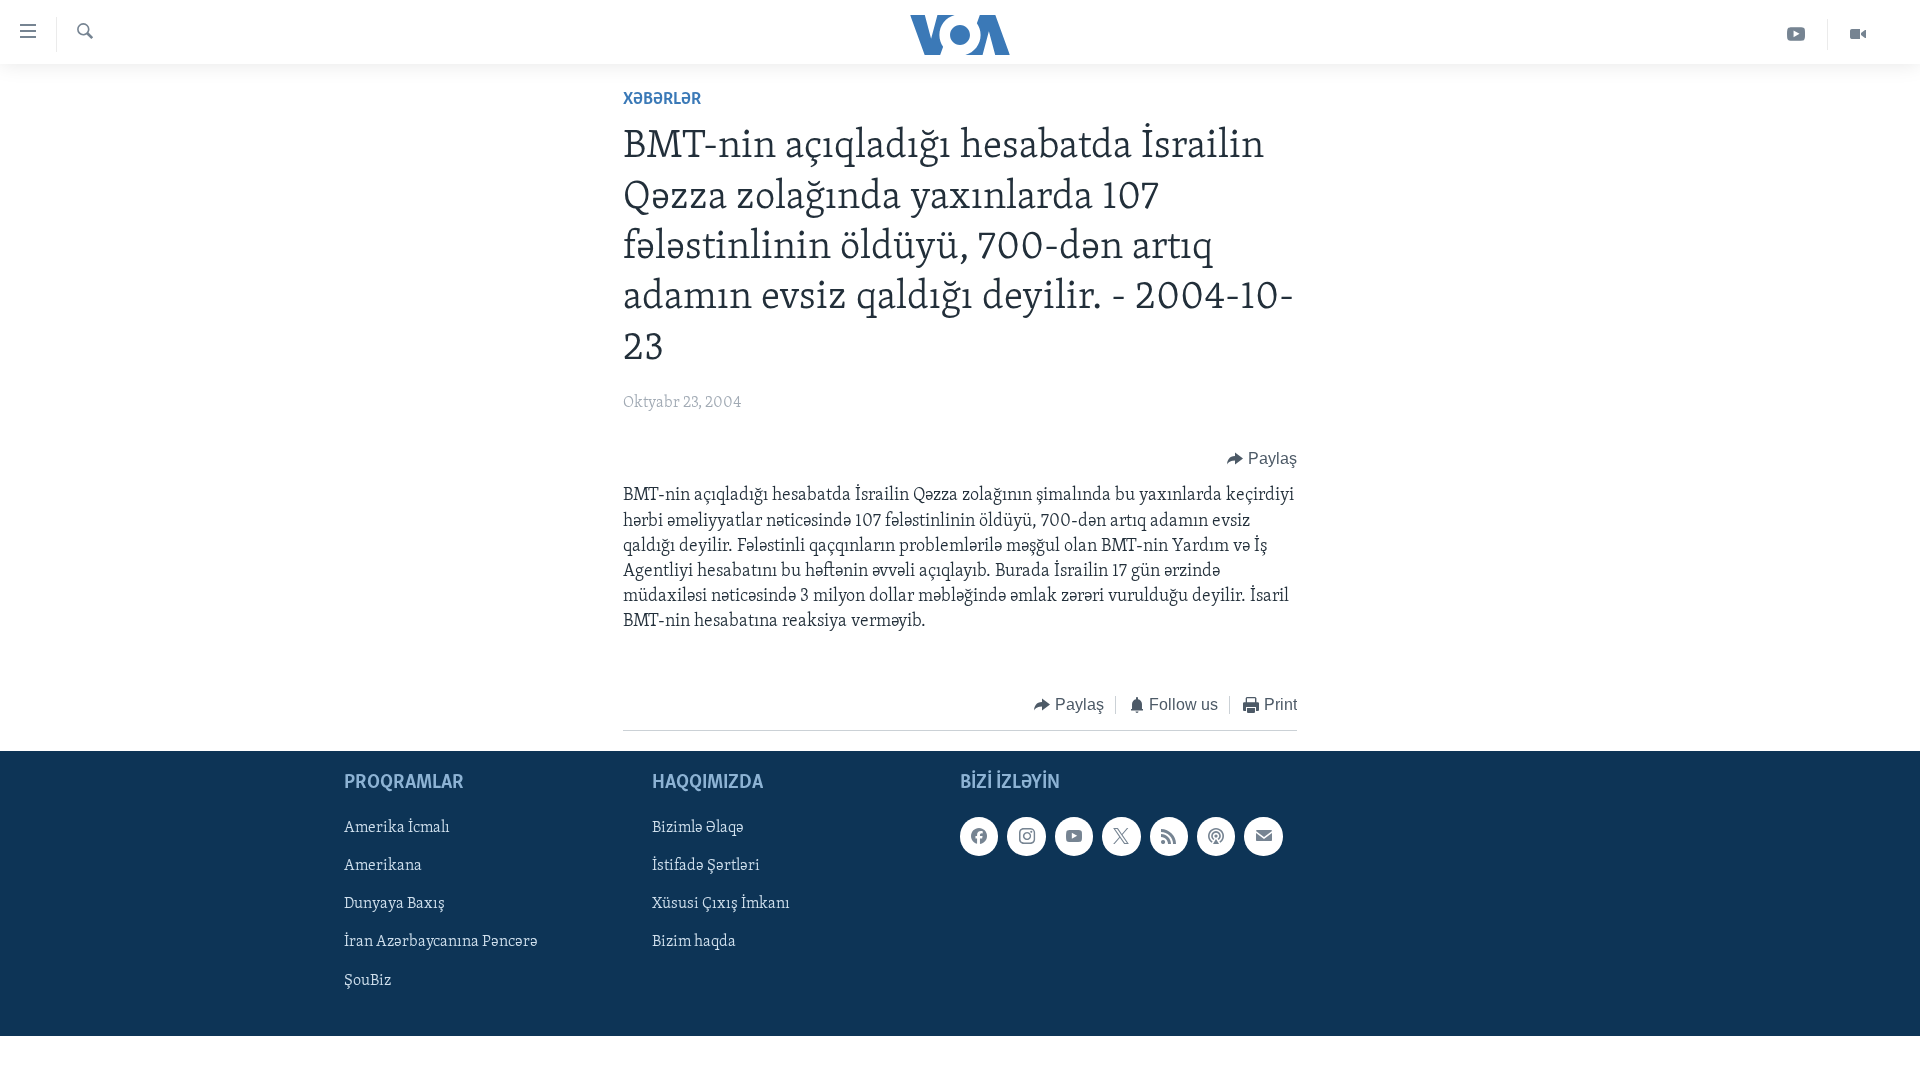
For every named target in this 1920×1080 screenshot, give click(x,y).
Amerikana (383, 866)
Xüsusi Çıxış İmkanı (721, 904)
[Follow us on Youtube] (1074, 836)
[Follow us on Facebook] (979, 836)
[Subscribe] (1263, 836)
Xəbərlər (662, 100)
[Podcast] (1216, 836)
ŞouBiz (367, 981)
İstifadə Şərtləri (706, 866)
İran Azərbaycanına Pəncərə (441, 942)
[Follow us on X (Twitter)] (1121, 836)
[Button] (1262, 459)
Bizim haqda (694, 942)
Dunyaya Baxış (394, 904)
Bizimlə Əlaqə (698, 828)
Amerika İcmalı (397, 828)
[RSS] (1169, 836)
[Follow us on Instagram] (1026, 836)
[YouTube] (1796, 34)
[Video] (1858, 34)
